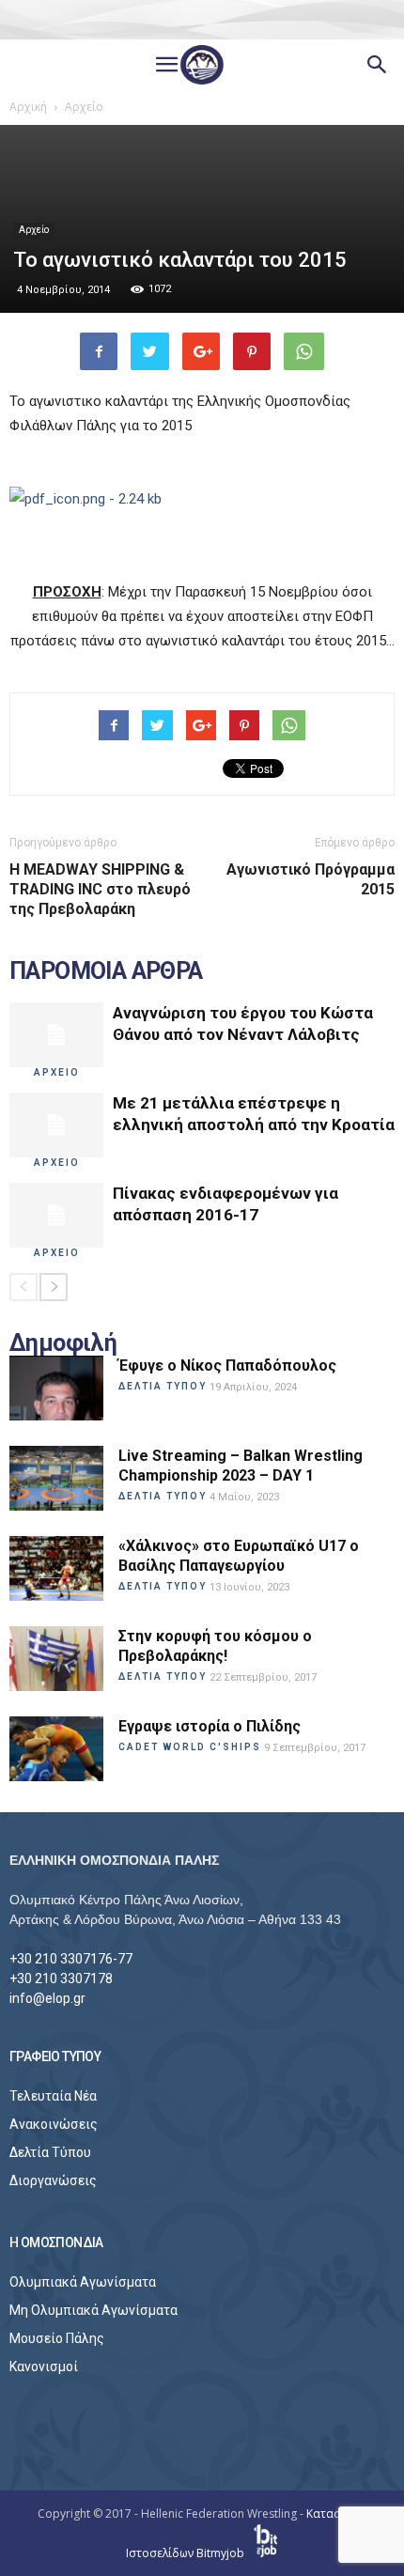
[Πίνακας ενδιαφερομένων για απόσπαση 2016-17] (56, 1215)
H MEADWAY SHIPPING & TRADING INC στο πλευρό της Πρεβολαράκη (100, 889)
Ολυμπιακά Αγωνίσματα (83, 2282)
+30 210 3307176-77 (71, 1959)
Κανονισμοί (44, 2367)
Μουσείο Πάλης (57, 2338)
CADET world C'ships (190, 1747)
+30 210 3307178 (61, 1979)
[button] (378, 65)
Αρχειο (57, 1072)
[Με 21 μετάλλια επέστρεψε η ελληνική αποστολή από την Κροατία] (56, 1125)
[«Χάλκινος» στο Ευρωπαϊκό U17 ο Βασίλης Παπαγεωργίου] (56, 1568)
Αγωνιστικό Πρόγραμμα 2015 (311, 879)
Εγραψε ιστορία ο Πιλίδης (210, 1726)
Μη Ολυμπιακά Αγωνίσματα (93, 2310)
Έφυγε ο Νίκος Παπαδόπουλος (227, 1366)
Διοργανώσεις (53, 2180)
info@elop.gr (47, 1998)
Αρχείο (34, 230)
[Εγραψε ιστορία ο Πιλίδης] (56, 1749)
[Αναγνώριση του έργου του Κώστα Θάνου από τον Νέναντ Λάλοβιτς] (56, 1035)
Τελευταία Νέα (53, 2096)
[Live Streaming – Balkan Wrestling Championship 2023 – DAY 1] (56, 1478)
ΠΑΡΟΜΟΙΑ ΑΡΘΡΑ (106, 971)
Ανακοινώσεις (54, 2124)
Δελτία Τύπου (50, 2152)
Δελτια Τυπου (163, 1386)
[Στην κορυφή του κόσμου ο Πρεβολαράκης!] (56, 1659)
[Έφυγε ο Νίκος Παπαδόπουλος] (56, 1388)
